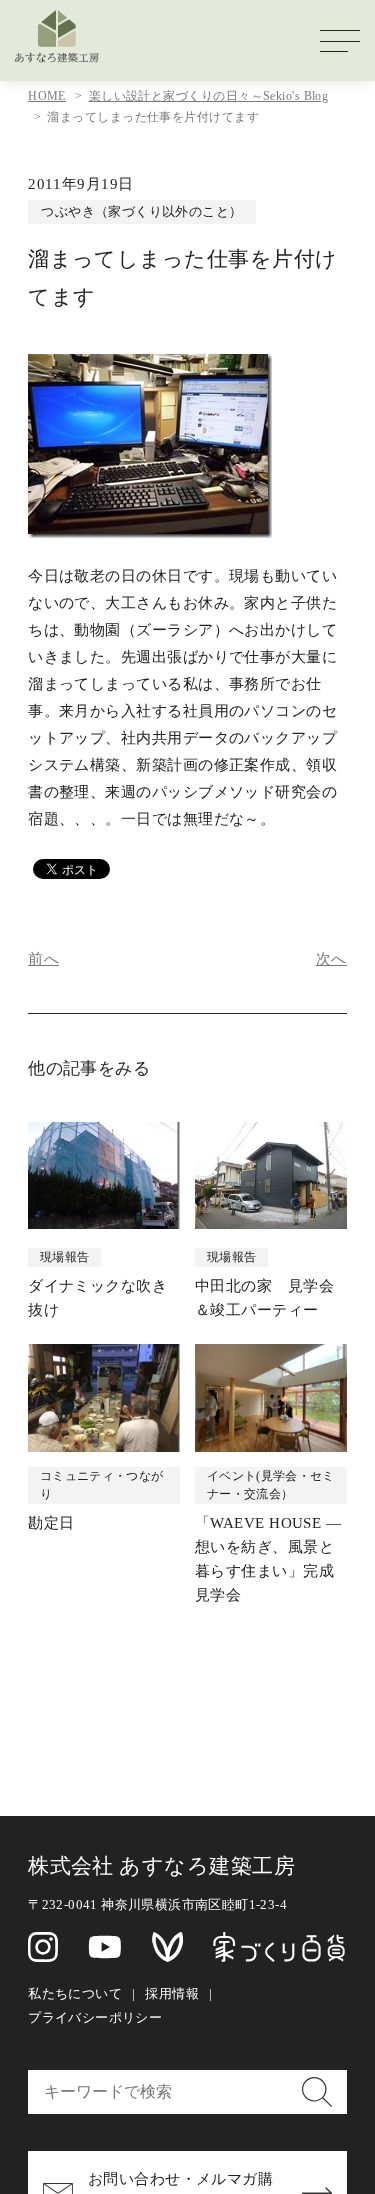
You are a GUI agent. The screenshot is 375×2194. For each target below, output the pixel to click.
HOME (47, 96)
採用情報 (172, 1993)
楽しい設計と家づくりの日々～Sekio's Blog (209, 96)
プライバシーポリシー (95, 2017)
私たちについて (75, 1993)
